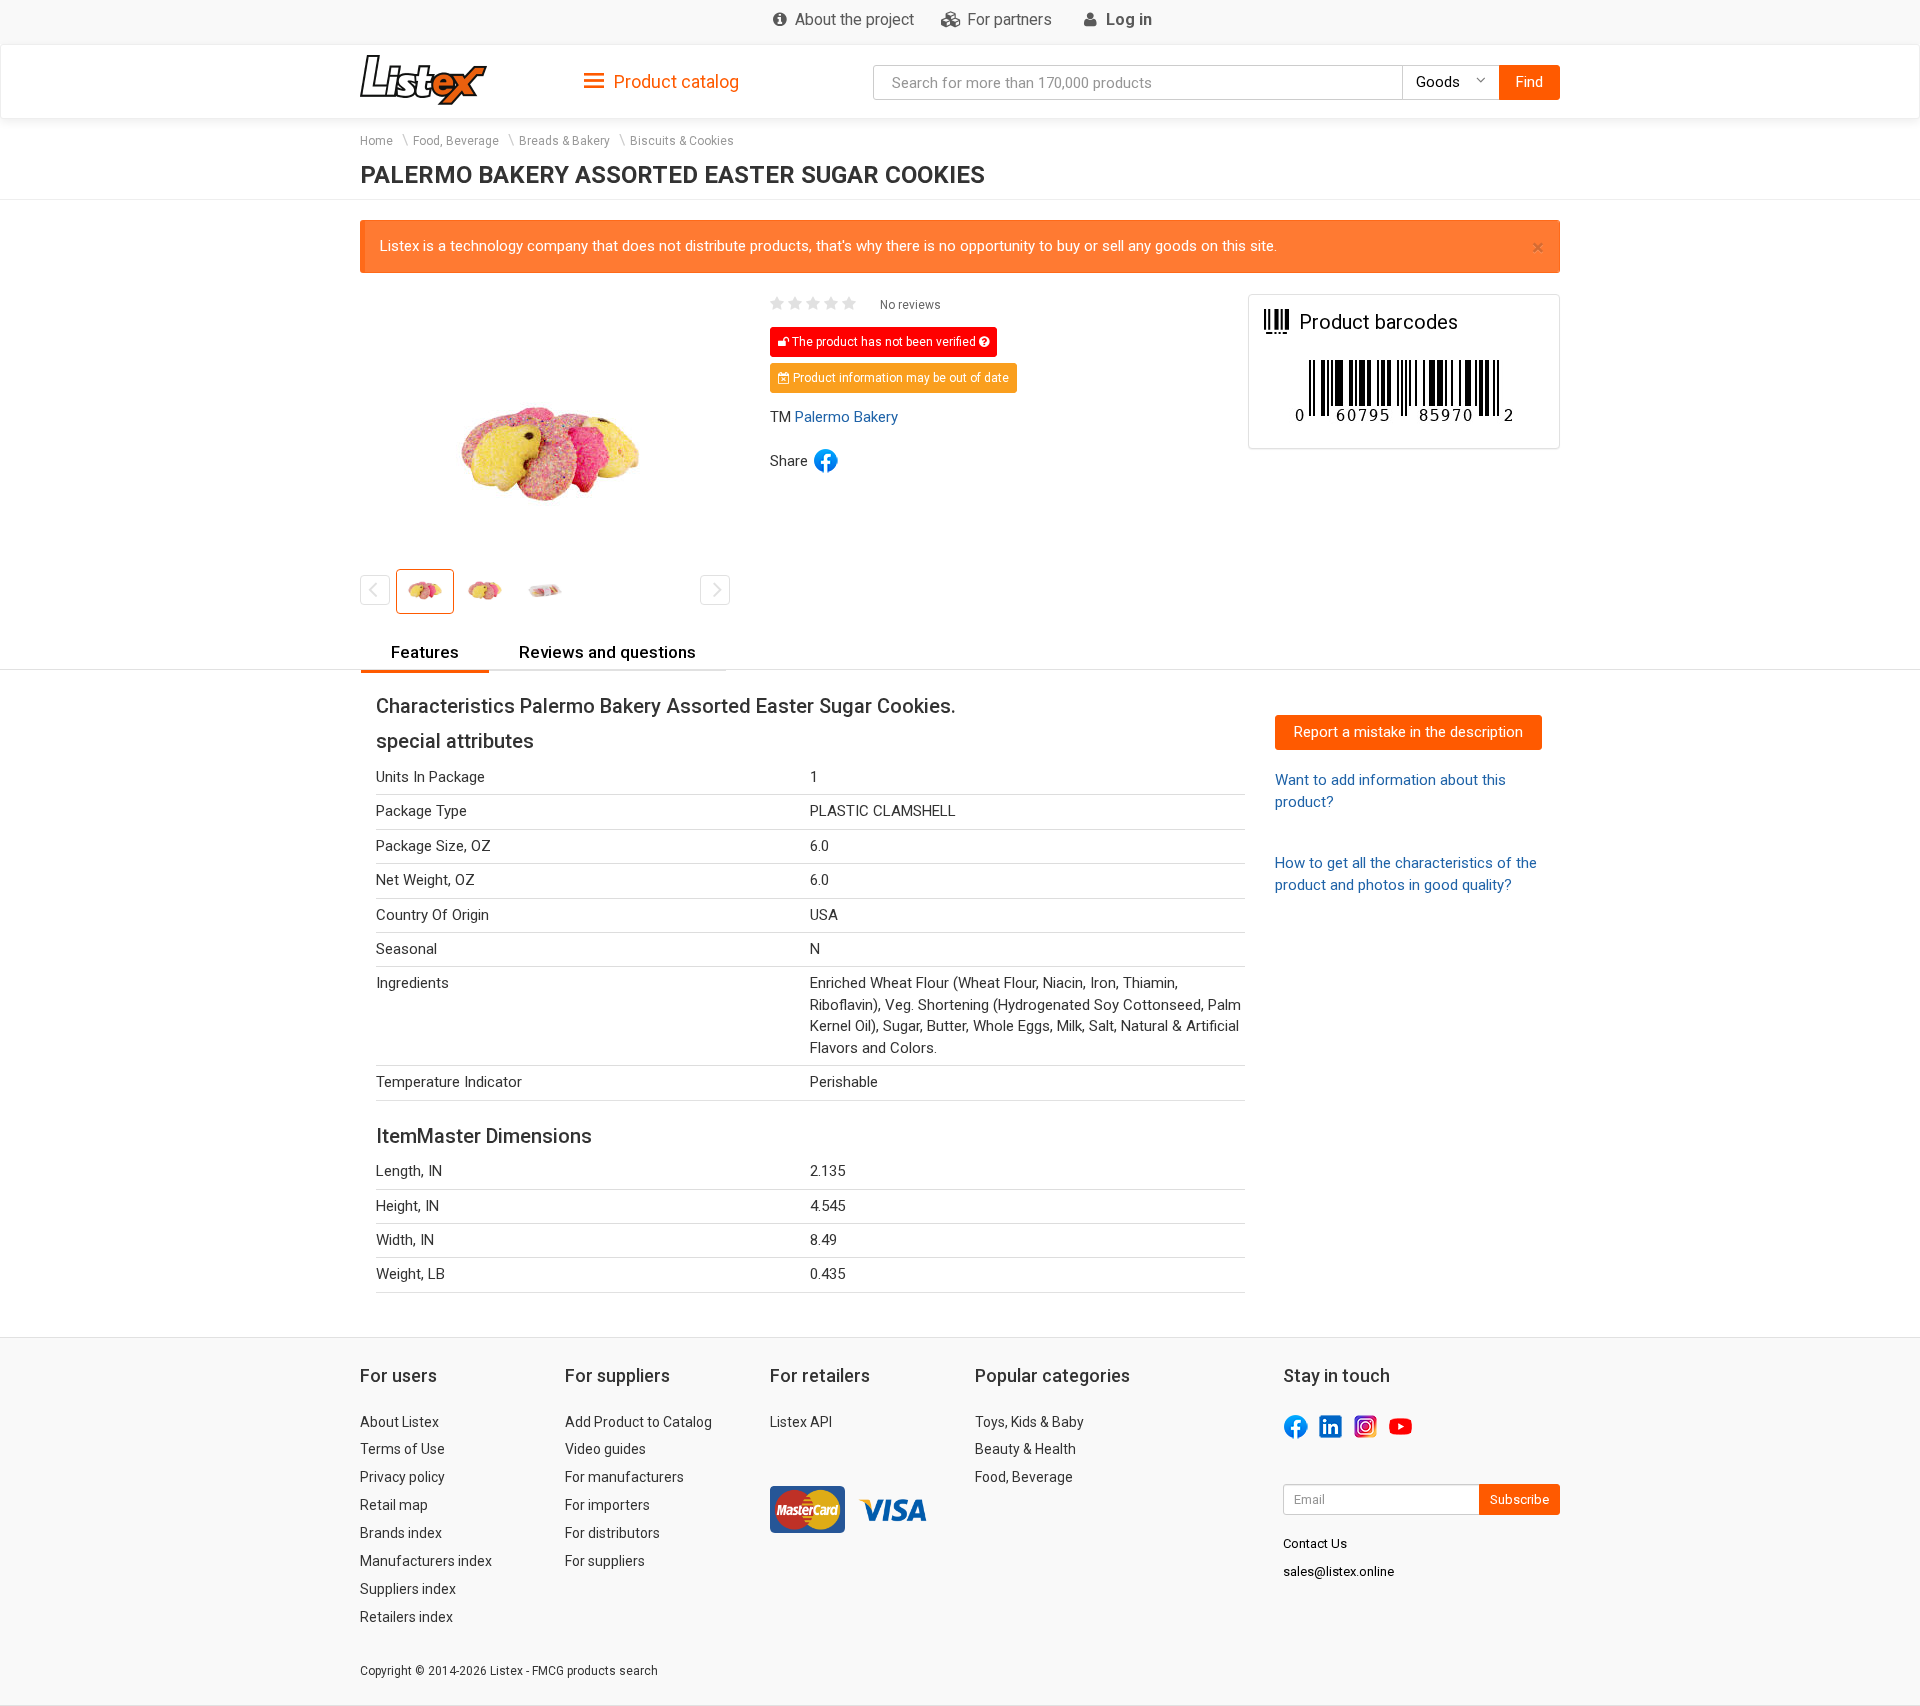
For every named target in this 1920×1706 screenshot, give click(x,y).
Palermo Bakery (846, 417)
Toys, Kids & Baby (1029, 1422)
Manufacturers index (426, 1561)
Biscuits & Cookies (682, 141)
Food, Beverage (456, 141)
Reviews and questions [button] (607, 652)
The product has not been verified (884, 342)
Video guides (605, 1449)
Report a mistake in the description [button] (1408, 732)
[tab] (661, 80)
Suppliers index (408, 1589)
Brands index (401, 1533)
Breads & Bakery (564, 141)
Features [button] (425, 652)
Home (376, 141)
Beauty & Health (1025, 1449)
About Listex (399, 1422)
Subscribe (1519, 1499)
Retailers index (406, 1617)
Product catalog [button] (674, 81)
